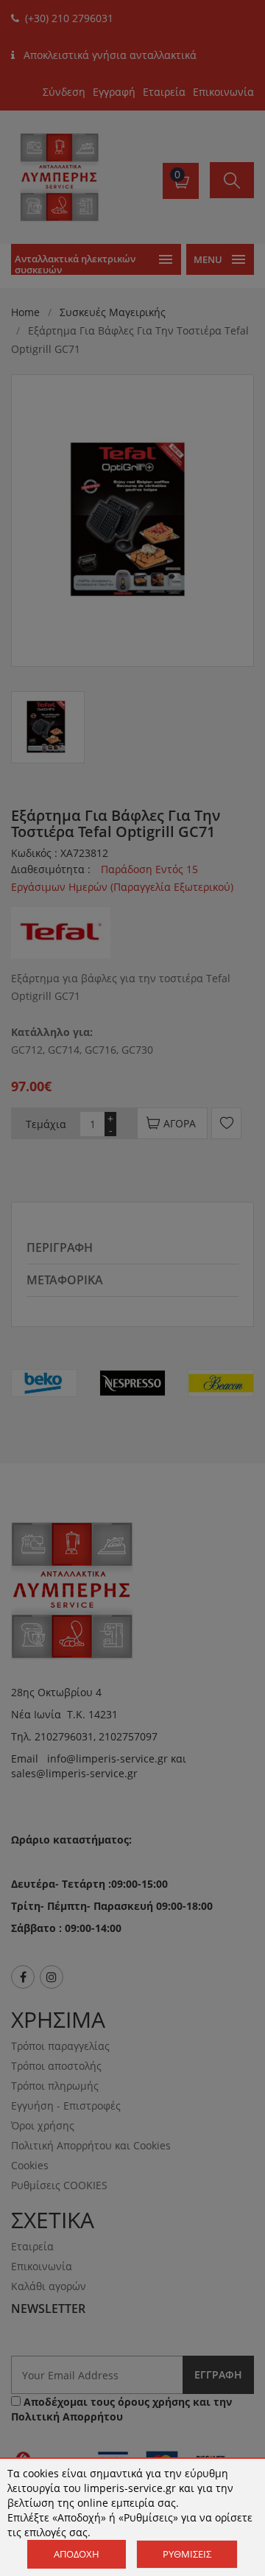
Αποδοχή (77, 2554)
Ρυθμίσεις (187, 2554)
